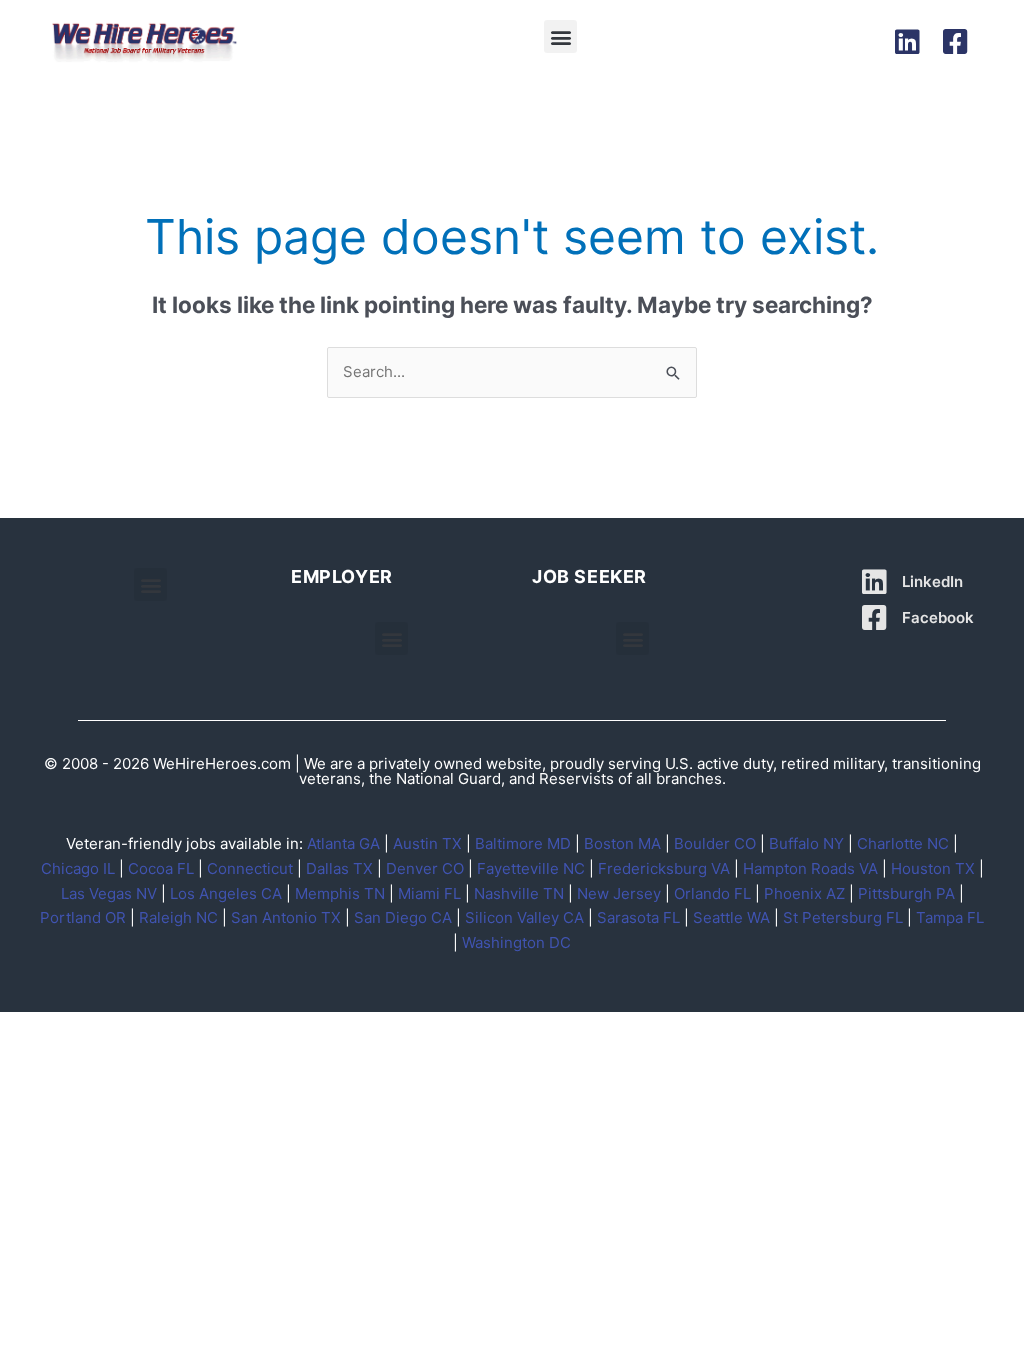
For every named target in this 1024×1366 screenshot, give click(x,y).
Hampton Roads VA (810, 868)
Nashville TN (519, 893)
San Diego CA (403, 917)
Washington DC (516, 942)
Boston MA (622, 843)
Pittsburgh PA (906, 893)
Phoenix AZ (804, 893)
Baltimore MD (523, 843)
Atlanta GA (343, 843)
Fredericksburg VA (664, 868)
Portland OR (83, 917)
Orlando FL (712, 893)
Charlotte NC (903, 843)
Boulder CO (715, 843)
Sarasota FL (638, 917)
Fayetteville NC (531, 868)
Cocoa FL (161, 868)
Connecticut (250, 868)
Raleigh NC (178, 917)
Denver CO (425, 868)
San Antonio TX (286, 917)
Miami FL (429, 893)
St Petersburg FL (843, 917)
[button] (560, 36)
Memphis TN (340, 893)
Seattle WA (731, 917)
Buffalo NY (806, 843)
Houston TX (933, 868)
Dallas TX (339, 868)
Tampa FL (950, 917)
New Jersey (619, 893)
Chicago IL (78, 868)
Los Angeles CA (226, 893)
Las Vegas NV (109, 893)
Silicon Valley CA (524, 917)
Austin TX (427, 843)
